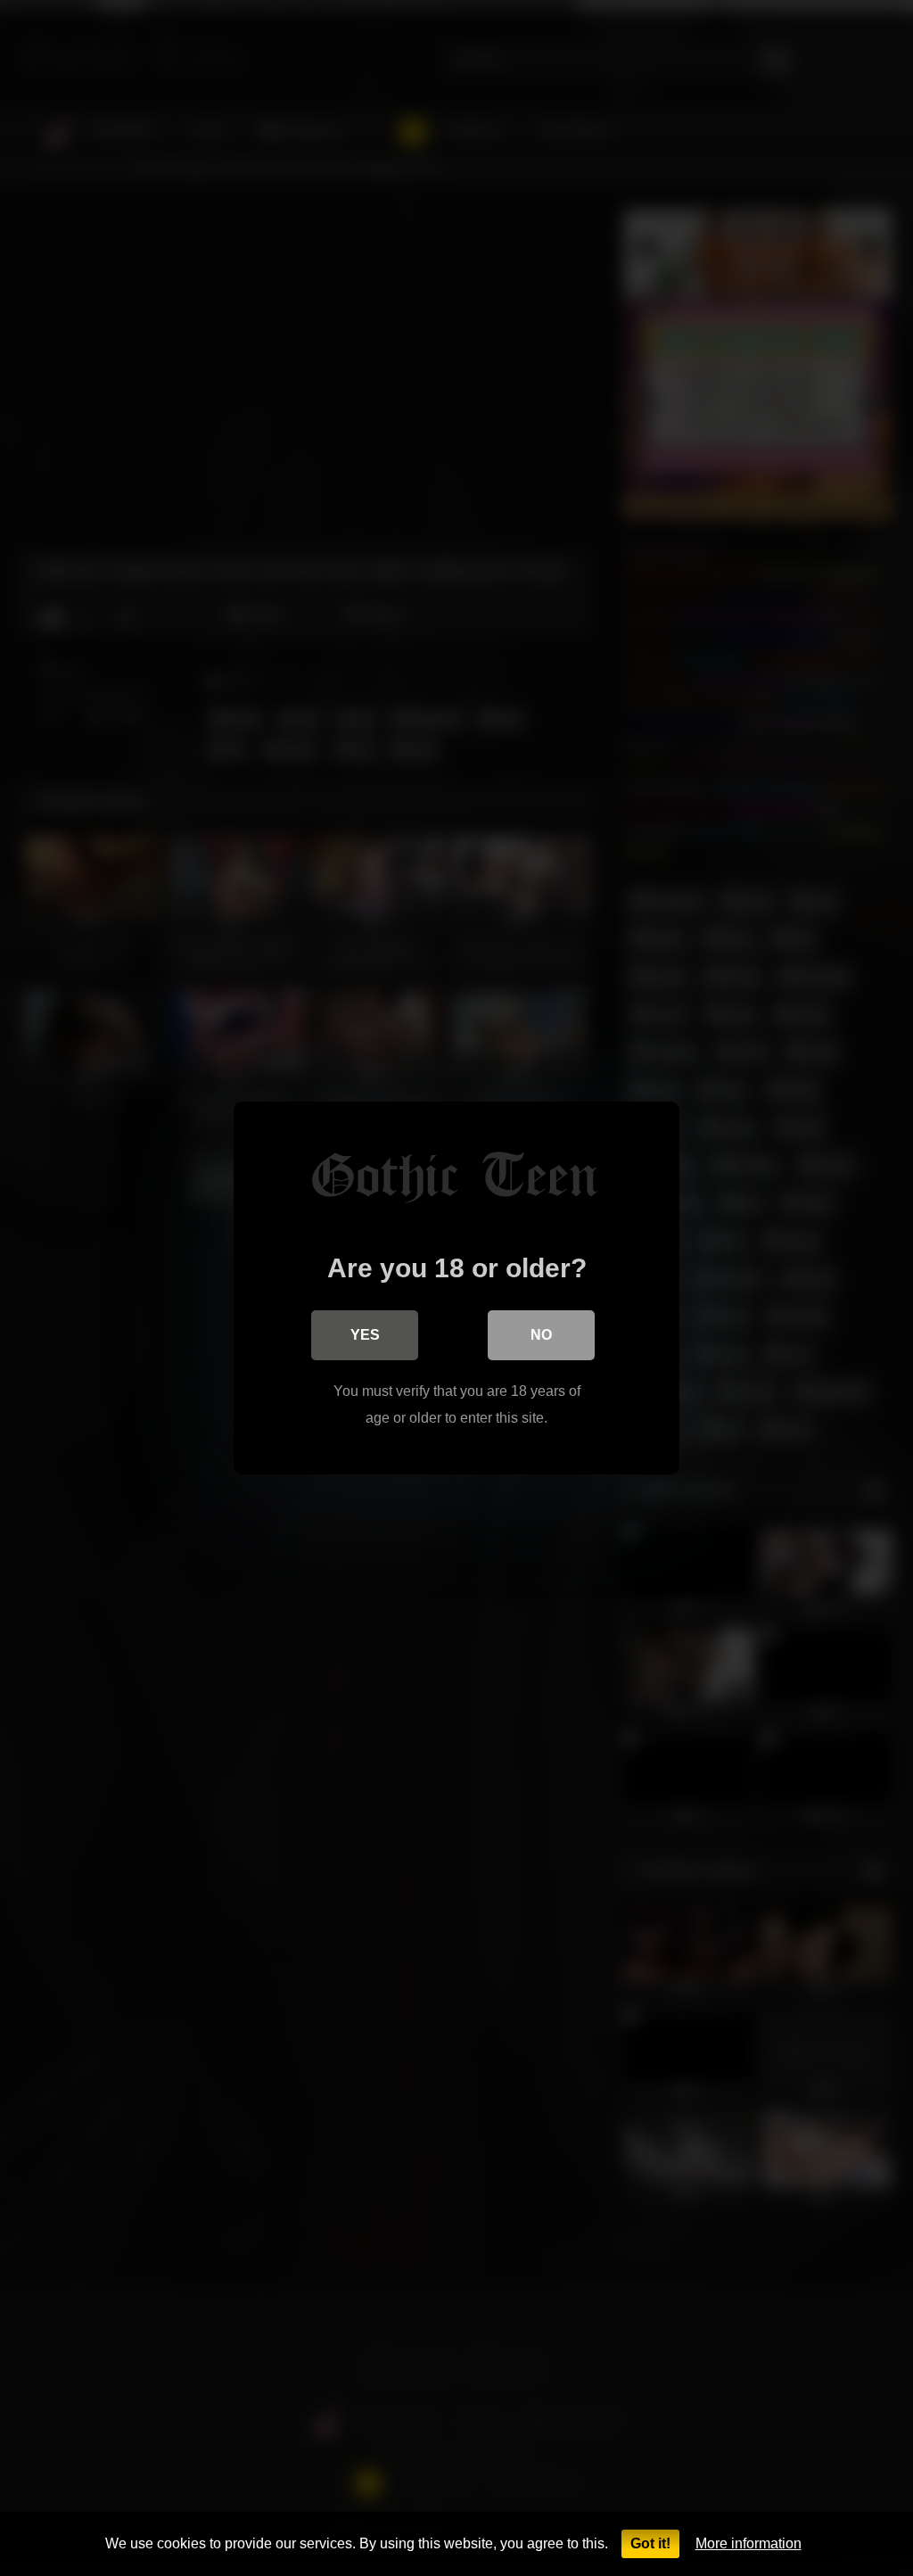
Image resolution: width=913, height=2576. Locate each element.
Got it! (650, 2543)
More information (748, 2543)
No (541, 1335)
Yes (365, 1335)
